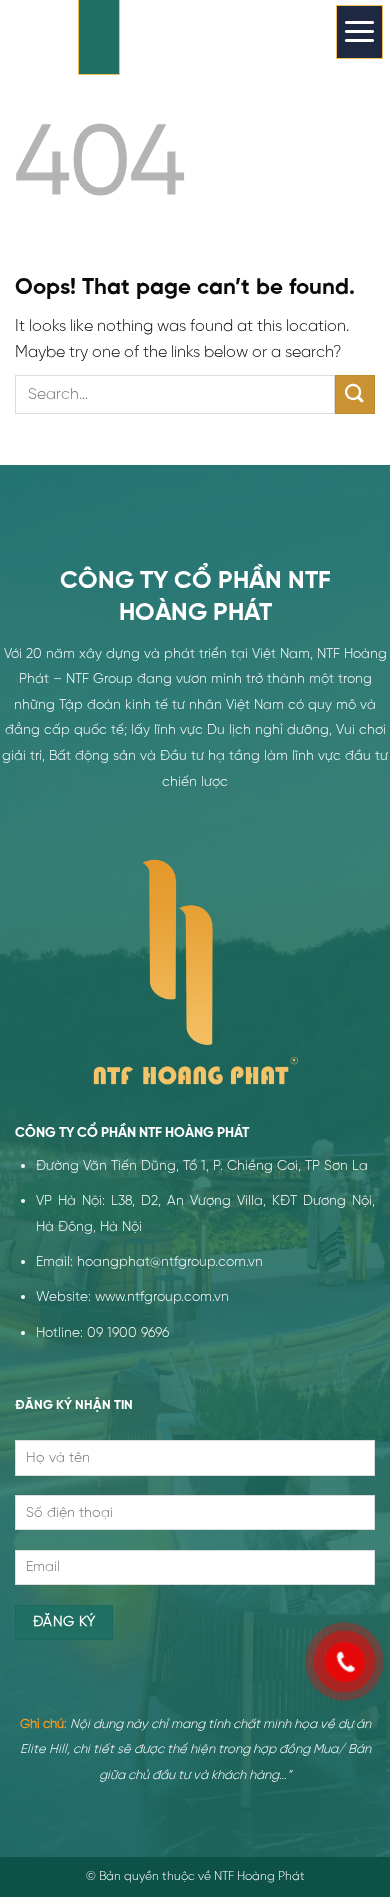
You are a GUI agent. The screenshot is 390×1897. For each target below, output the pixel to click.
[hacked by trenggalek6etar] (99, 37)
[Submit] (355, 394)
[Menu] (359, 32)
